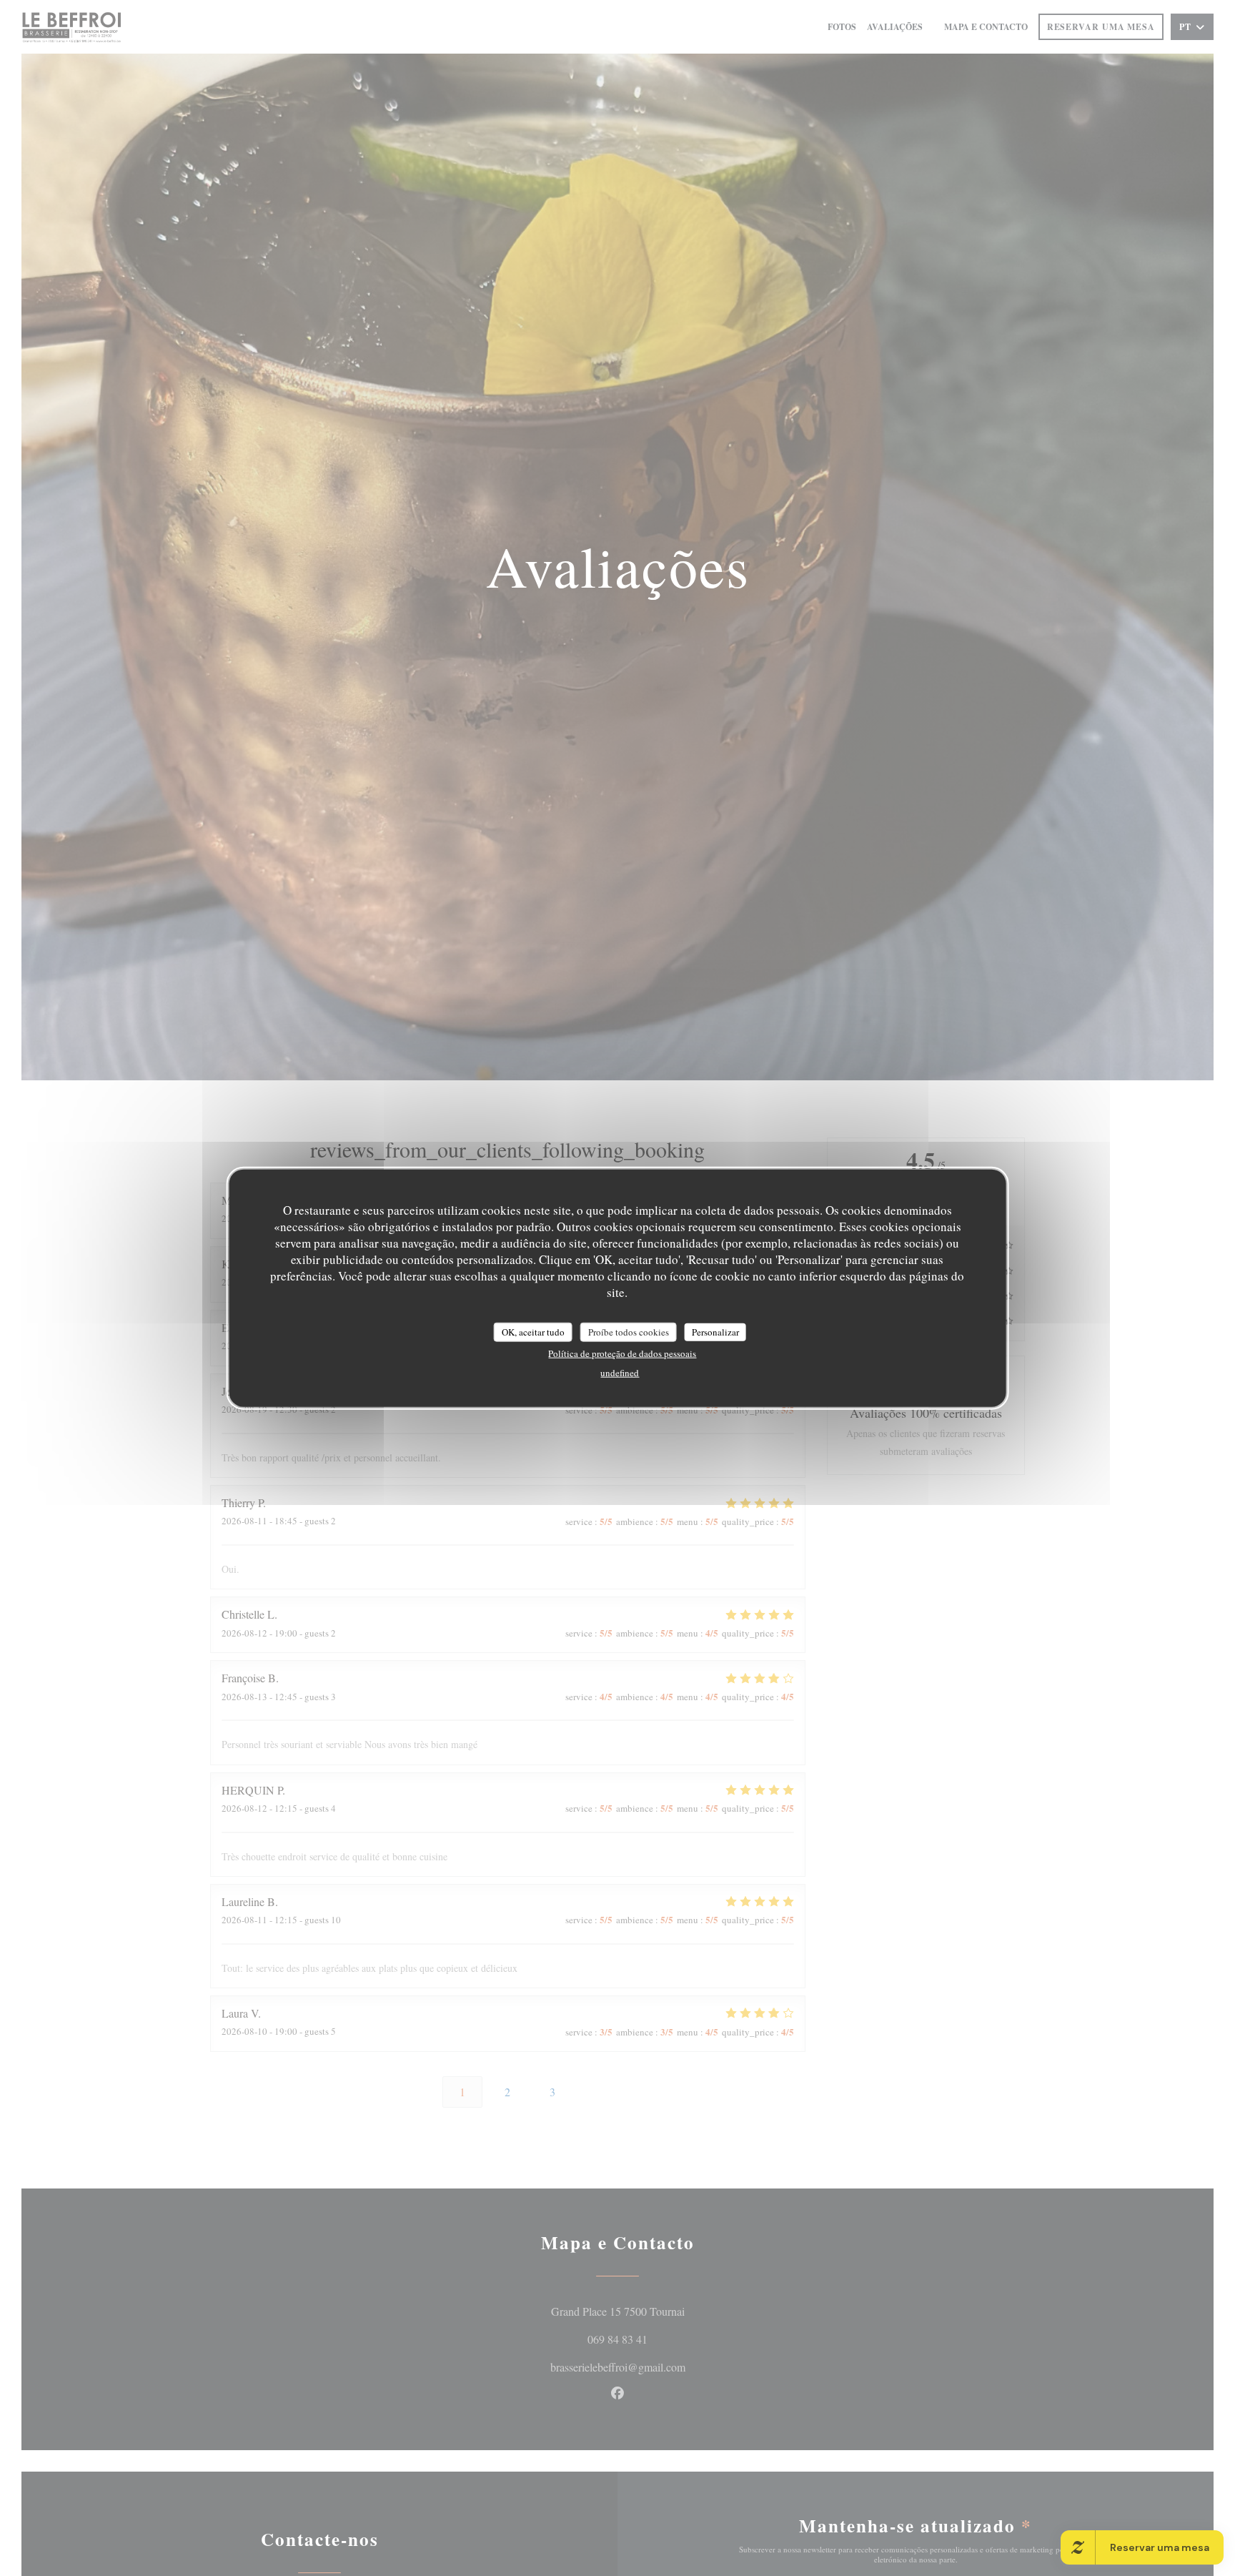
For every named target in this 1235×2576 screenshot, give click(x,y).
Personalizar (715, 1331)
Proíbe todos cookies (629, 1331)
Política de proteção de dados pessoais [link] (622, 1353)
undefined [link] (620, 1373)
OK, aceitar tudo (533, 1331)
